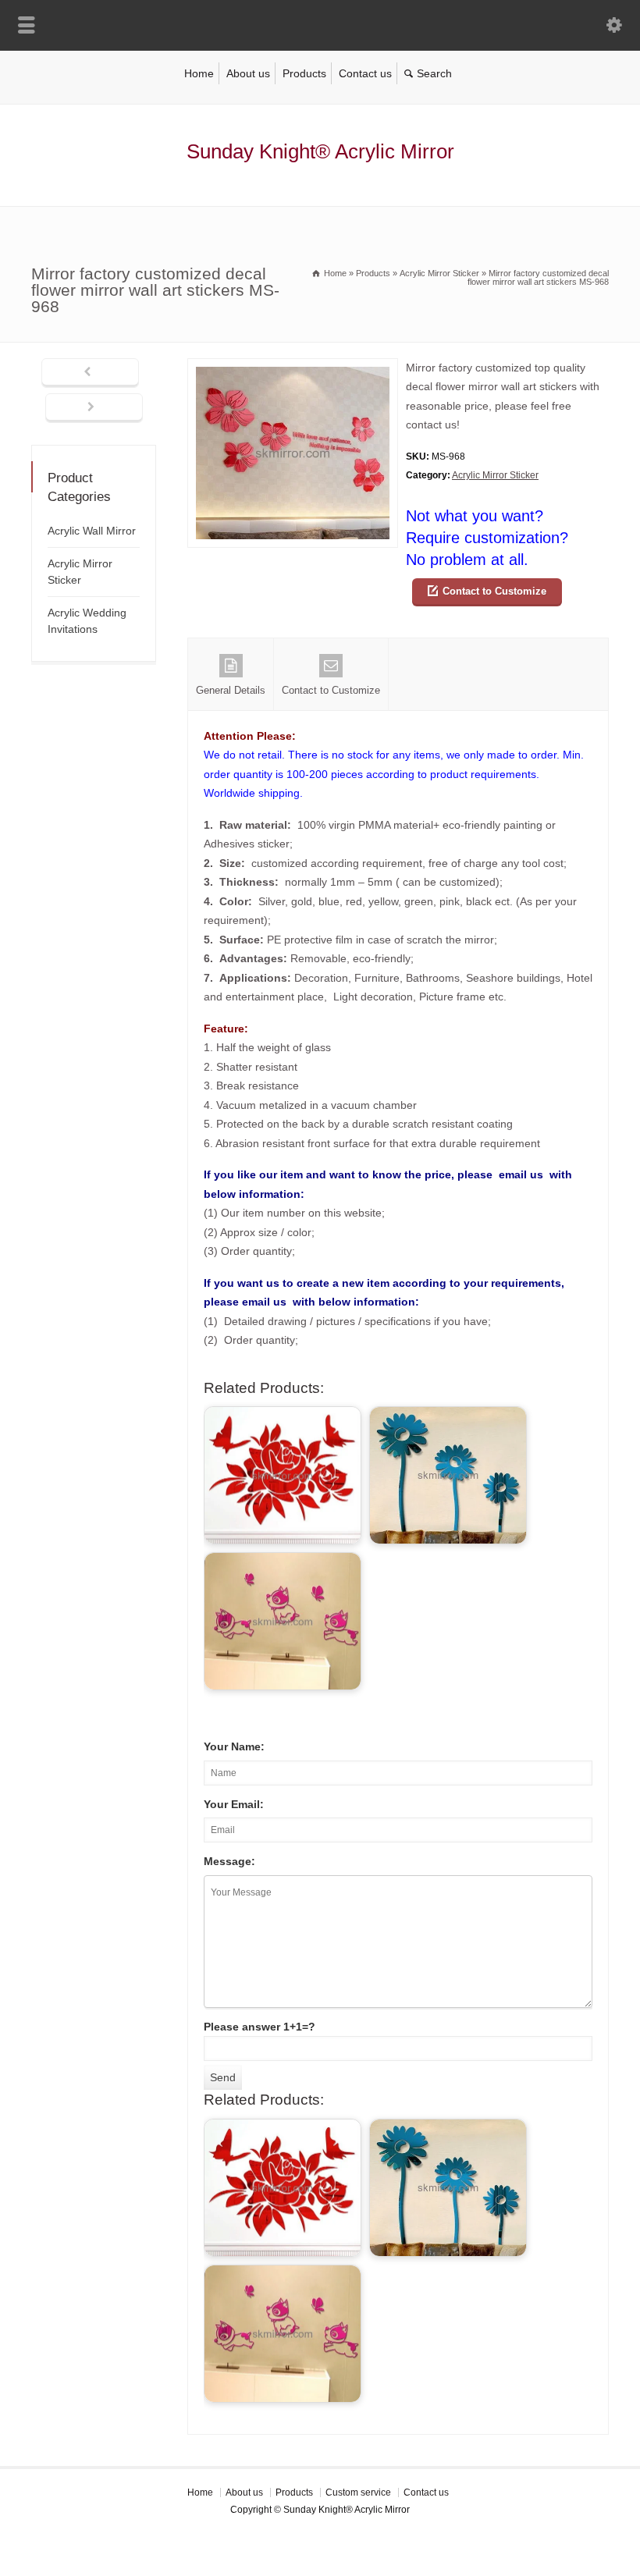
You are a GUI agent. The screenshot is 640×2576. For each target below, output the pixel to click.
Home (199, 73)
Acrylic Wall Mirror (92, 531)
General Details (231, 690)
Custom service (358, 2493)
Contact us (365, 73)
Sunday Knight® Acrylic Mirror (320, 151)
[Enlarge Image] (293, 368)
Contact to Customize (494, 591)
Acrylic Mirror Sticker (495, 475)
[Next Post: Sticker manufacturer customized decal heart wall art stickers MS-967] (94, 408)
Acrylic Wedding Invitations (87, 621)
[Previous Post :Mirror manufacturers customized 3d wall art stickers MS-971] (90, 373)
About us (248, 73)
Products (304, 73)
